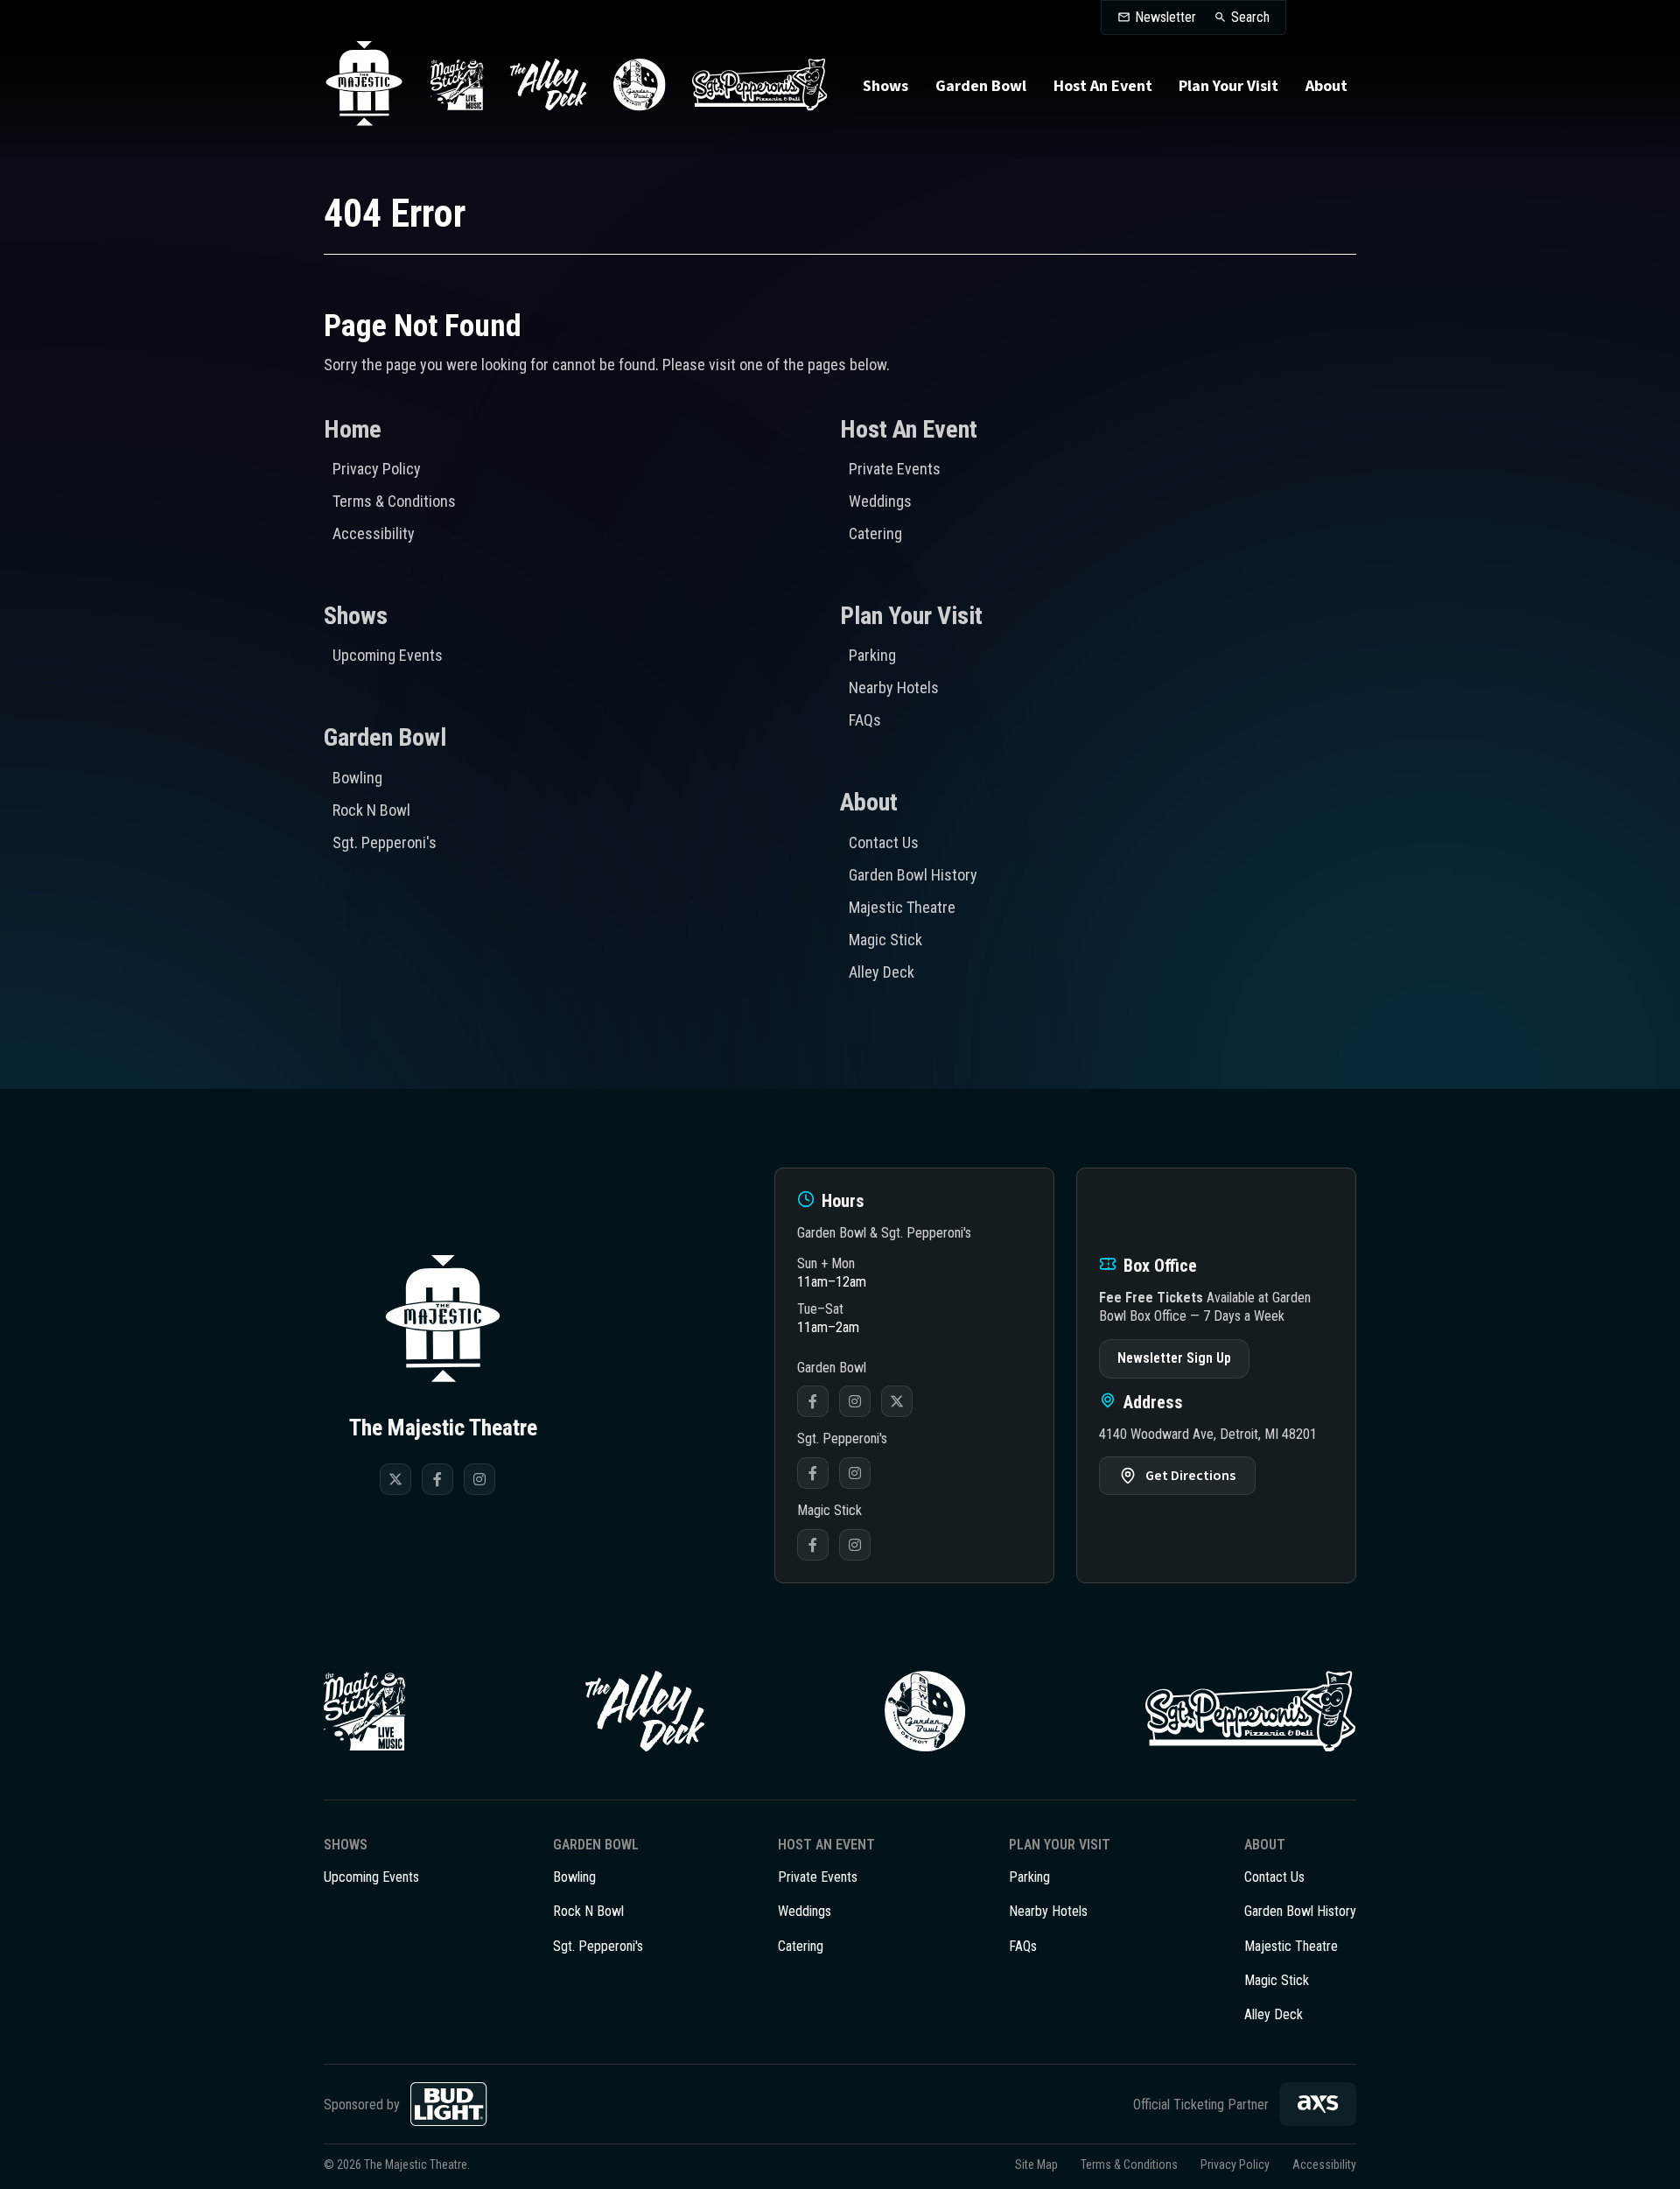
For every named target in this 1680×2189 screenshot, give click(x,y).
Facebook (813, 1401)
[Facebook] (437, 1479)
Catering (875, 533)
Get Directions (1190, 1476)
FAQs (865, 720)
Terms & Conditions (394, 501)
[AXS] (1318, 2104)
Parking (872, 655)
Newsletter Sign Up (1174, 1358)
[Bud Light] (449, 2104)
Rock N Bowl (371, 810)
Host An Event (1103, 86)
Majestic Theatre (902, 907)
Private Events (895, 469)
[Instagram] (479, 1479)
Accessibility (374, 533)
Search (1250, 18)
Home (353, 429)
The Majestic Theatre (364, 85)
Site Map (1036, 2164)
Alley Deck (882, 972)
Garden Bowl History (913, 875)
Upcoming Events (388, 655)
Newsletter (1165, 18)
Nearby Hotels (894, 688)
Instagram (855, 1401)
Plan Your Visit (1228, 86)
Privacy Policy (377, 469)
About (1326, 86)
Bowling (357, 778)
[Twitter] (395, 1479)
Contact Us (884, 842)
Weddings (880, 501)
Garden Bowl (981, 86)
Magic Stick (885, 940)
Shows (885, 86)
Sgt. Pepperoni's (385, 842)
